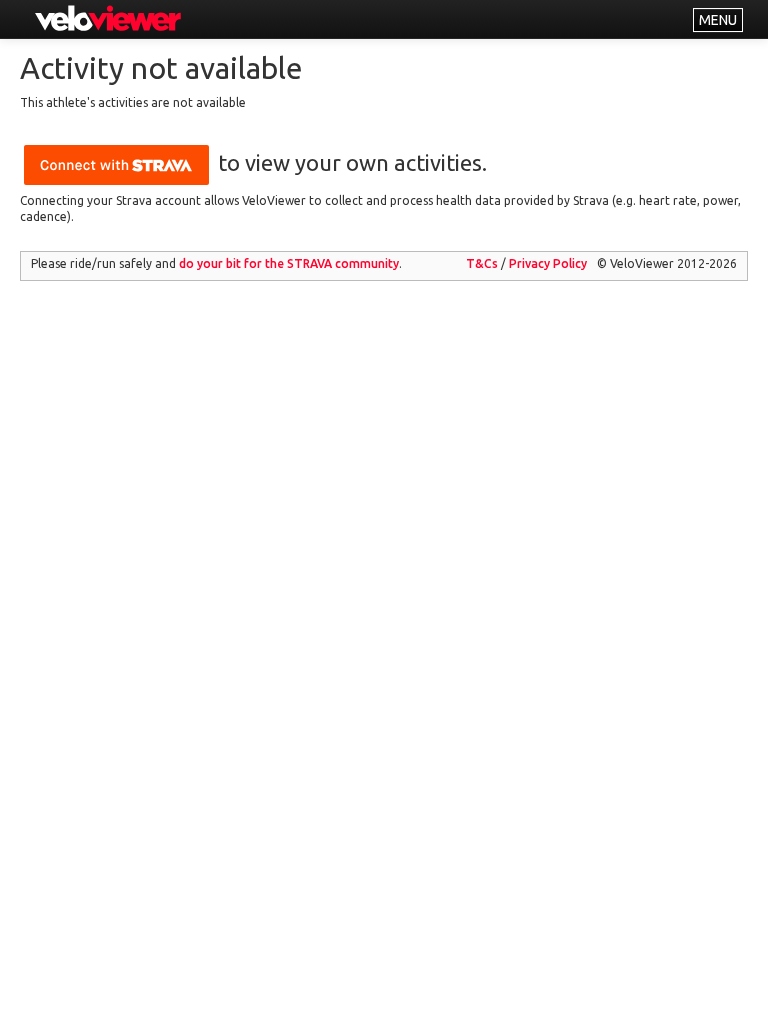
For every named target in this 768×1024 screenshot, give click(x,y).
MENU (718, 20)
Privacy (548, 263)
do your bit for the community (289, 263)
